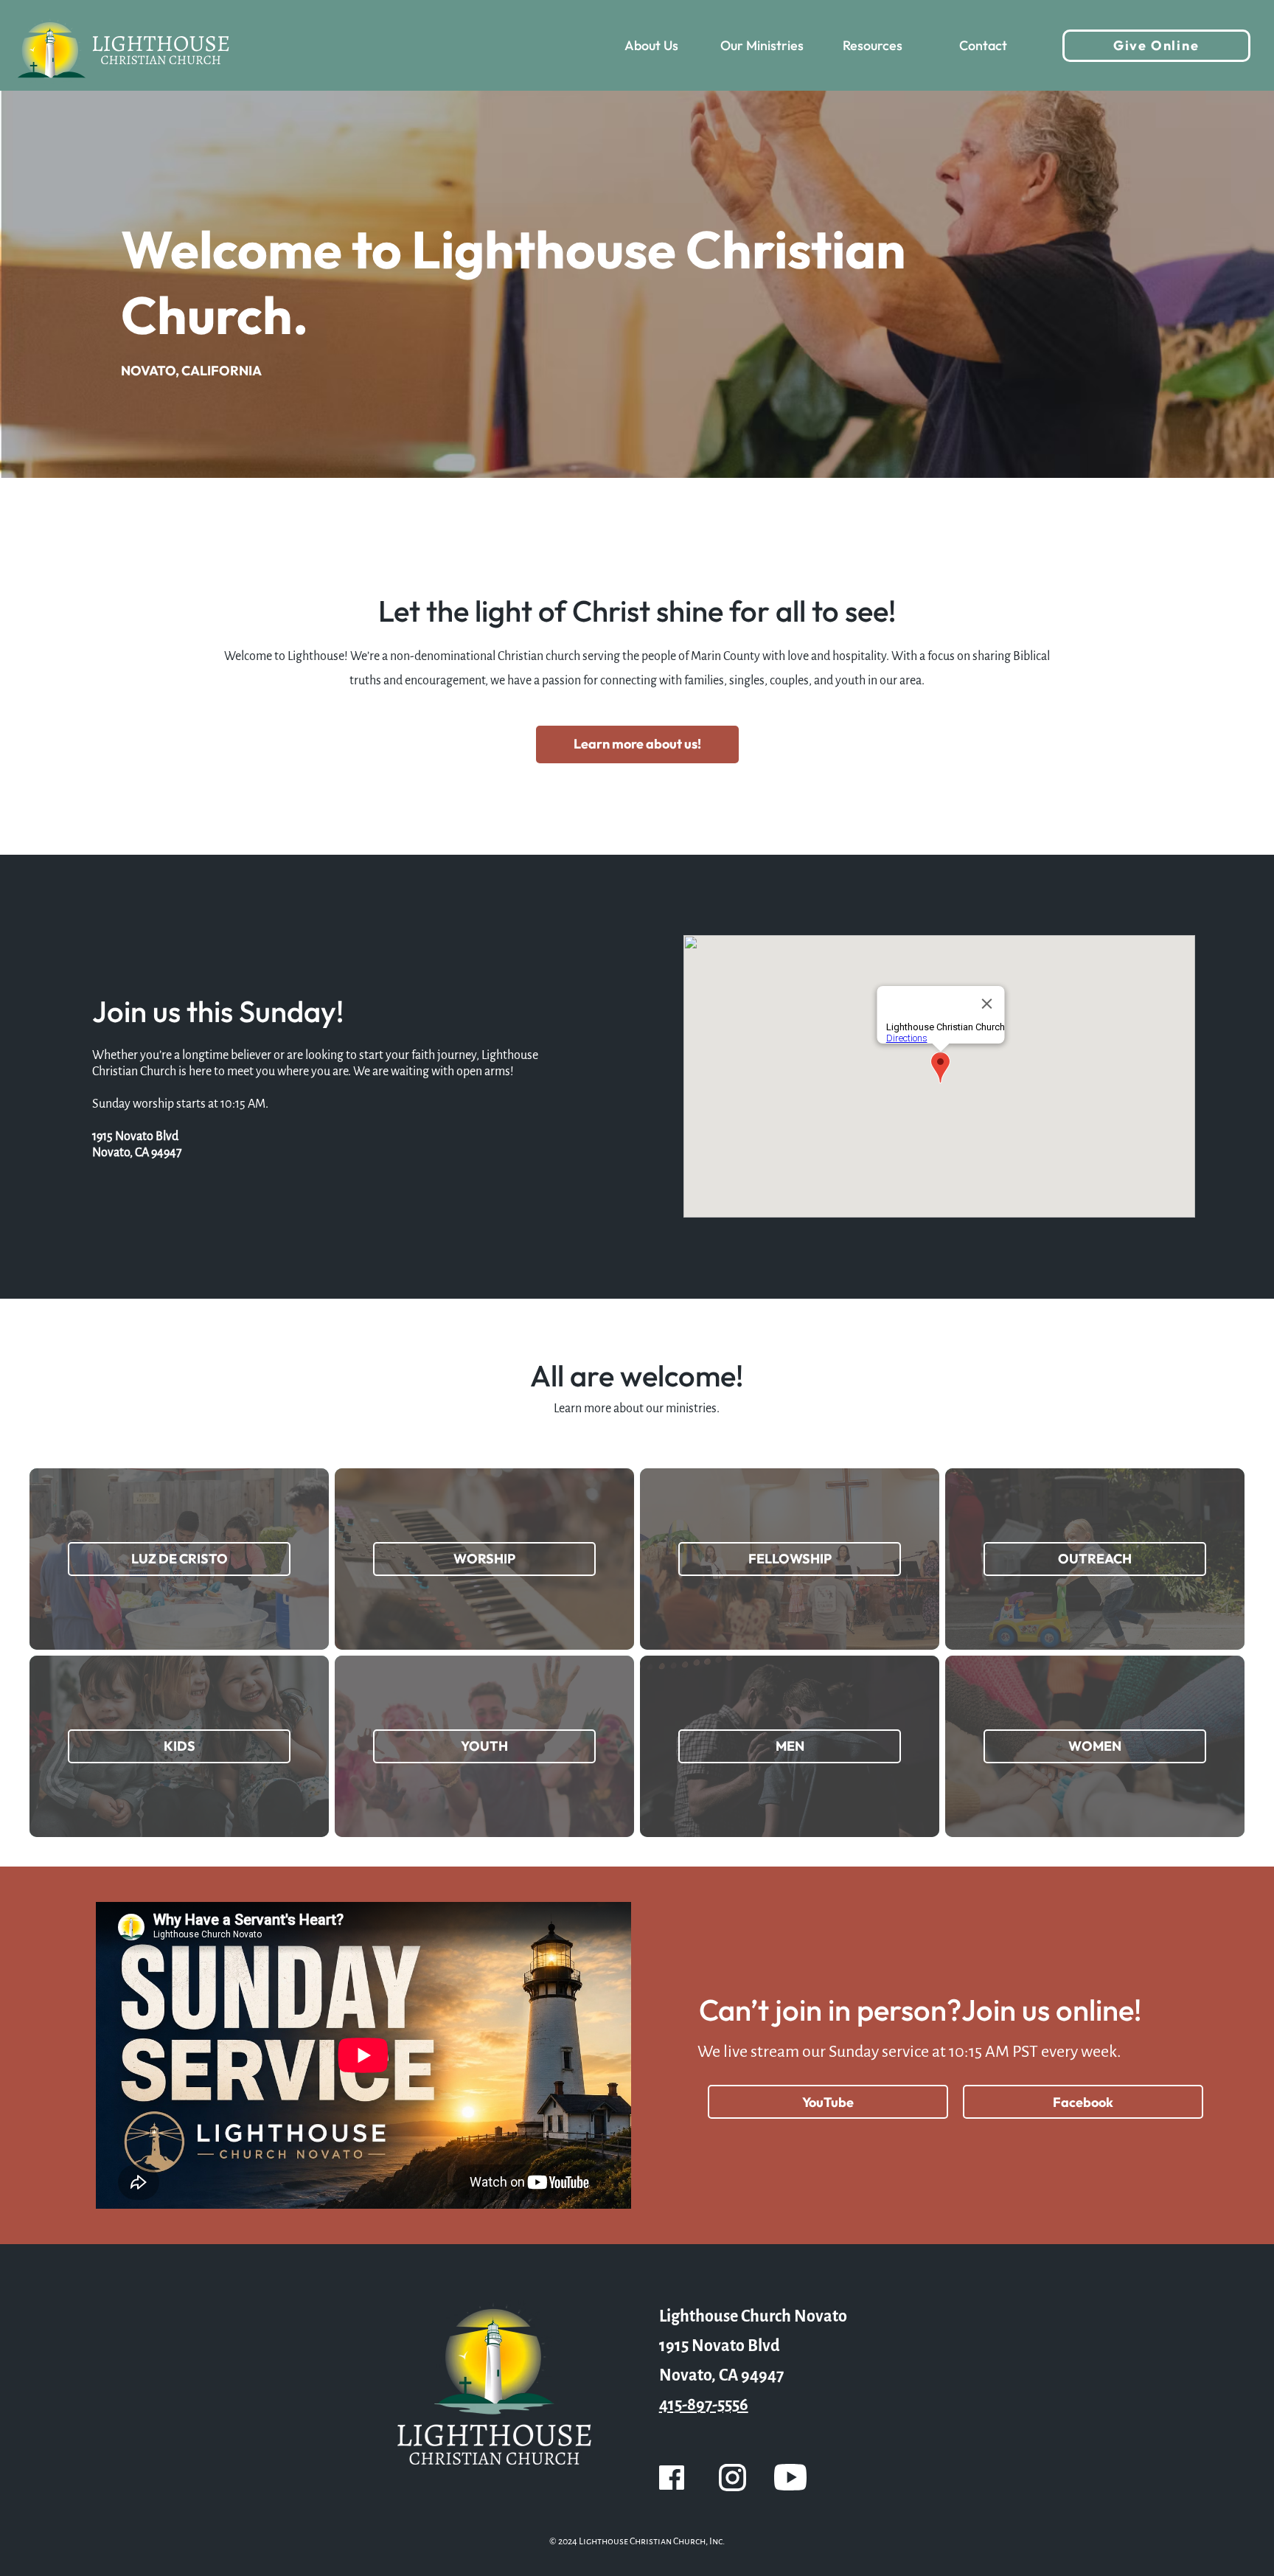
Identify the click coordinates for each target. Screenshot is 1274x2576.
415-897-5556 (704, 2405)
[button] (652, 46)
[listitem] (179, 1559)
